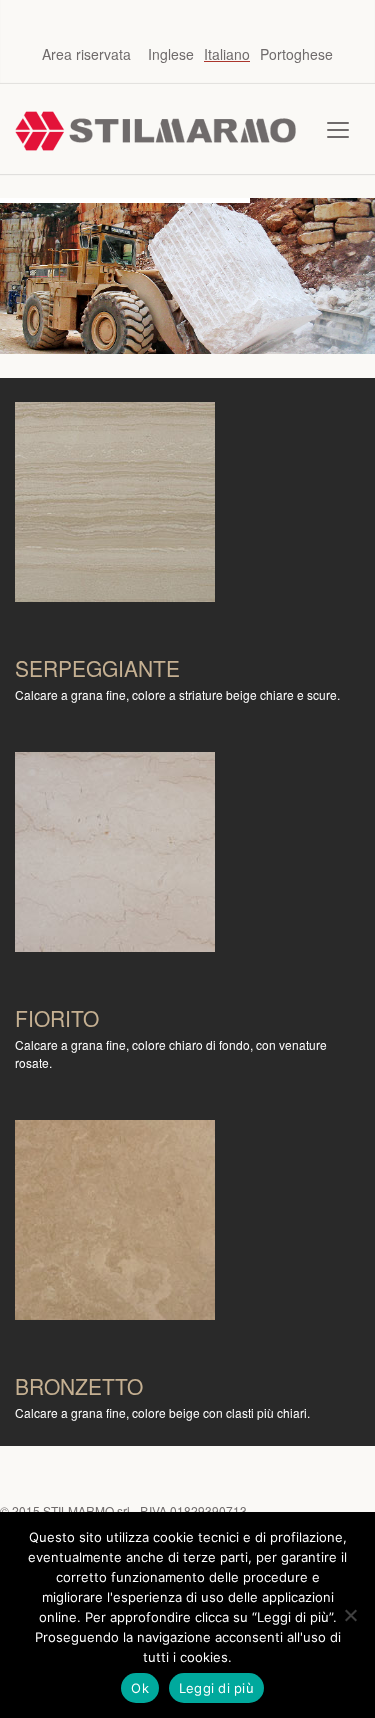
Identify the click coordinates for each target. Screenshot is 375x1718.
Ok (140, 1688)
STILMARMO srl (86, 1510)
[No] (350, 1615)
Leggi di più (216, 1688)
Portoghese (296, 54)
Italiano (227, 54)
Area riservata (86, 54)
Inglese (171, 54)
